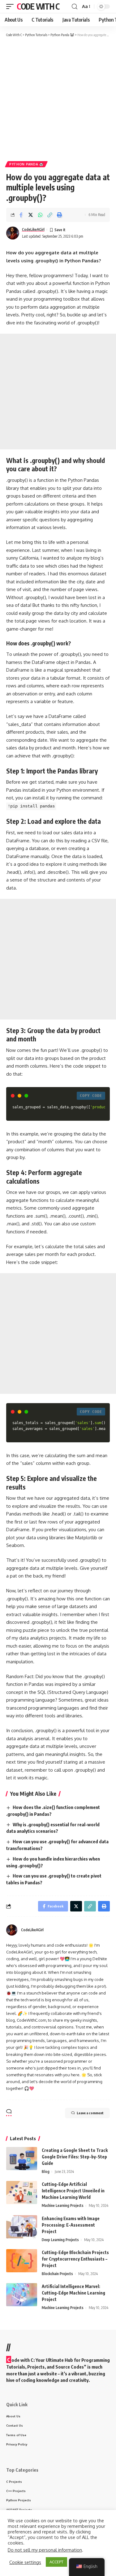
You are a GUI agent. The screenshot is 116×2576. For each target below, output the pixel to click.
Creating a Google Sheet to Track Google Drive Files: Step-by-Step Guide (75, 2157)
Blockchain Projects (57, 2274)
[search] (75, 7)
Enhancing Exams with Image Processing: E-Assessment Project (71, 2225)
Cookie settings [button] (25, 2562)
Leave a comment (90, 2113)
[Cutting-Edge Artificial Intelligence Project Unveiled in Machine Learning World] (22, 2193)
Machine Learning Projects (63, 2205)
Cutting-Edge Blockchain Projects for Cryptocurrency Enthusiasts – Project (75, 2259)
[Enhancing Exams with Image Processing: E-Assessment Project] (22, 2227)
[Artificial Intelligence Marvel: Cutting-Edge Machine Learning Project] (22, 2295)
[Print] (59, 215)
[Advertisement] (58, 99)
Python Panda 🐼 (26, 164)
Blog (46, 2172)
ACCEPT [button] (56, 2562)
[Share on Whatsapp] (40, 215)
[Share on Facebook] (21, 215)
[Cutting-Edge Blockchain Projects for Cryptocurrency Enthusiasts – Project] (22, 2261)
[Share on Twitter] (31, 215)
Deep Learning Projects (60, 2240)
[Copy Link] (50, 215)
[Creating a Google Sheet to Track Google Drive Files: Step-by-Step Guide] (22, 2159)
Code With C (38, 6)
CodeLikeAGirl (33, 229)
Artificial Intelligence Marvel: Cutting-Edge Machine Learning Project (73, 2293)
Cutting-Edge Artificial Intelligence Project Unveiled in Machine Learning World (73, 2191)
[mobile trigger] (11, 6)
